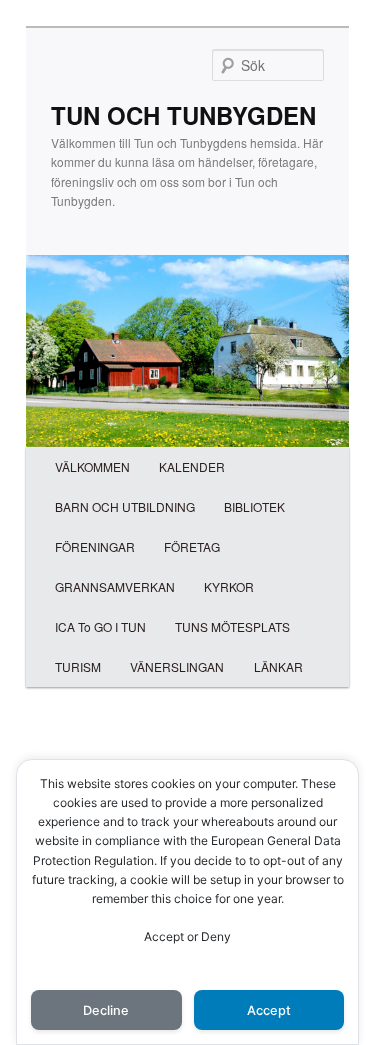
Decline (106, 1010)
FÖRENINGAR (95, 546)
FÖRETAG (192, 546)
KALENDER (192, 466)
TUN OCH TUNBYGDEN (183, 115)
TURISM (78, 666)
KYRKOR (229, 586)
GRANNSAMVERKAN (115, 586)
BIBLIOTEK (254, 506)
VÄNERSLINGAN (177, 666)
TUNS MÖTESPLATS (232, 626)
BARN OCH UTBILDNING (125, 506)
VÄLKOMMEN (92, 466)
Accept (269, 1010)
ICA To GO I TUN (100, 626)
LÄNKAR (278, 666)
